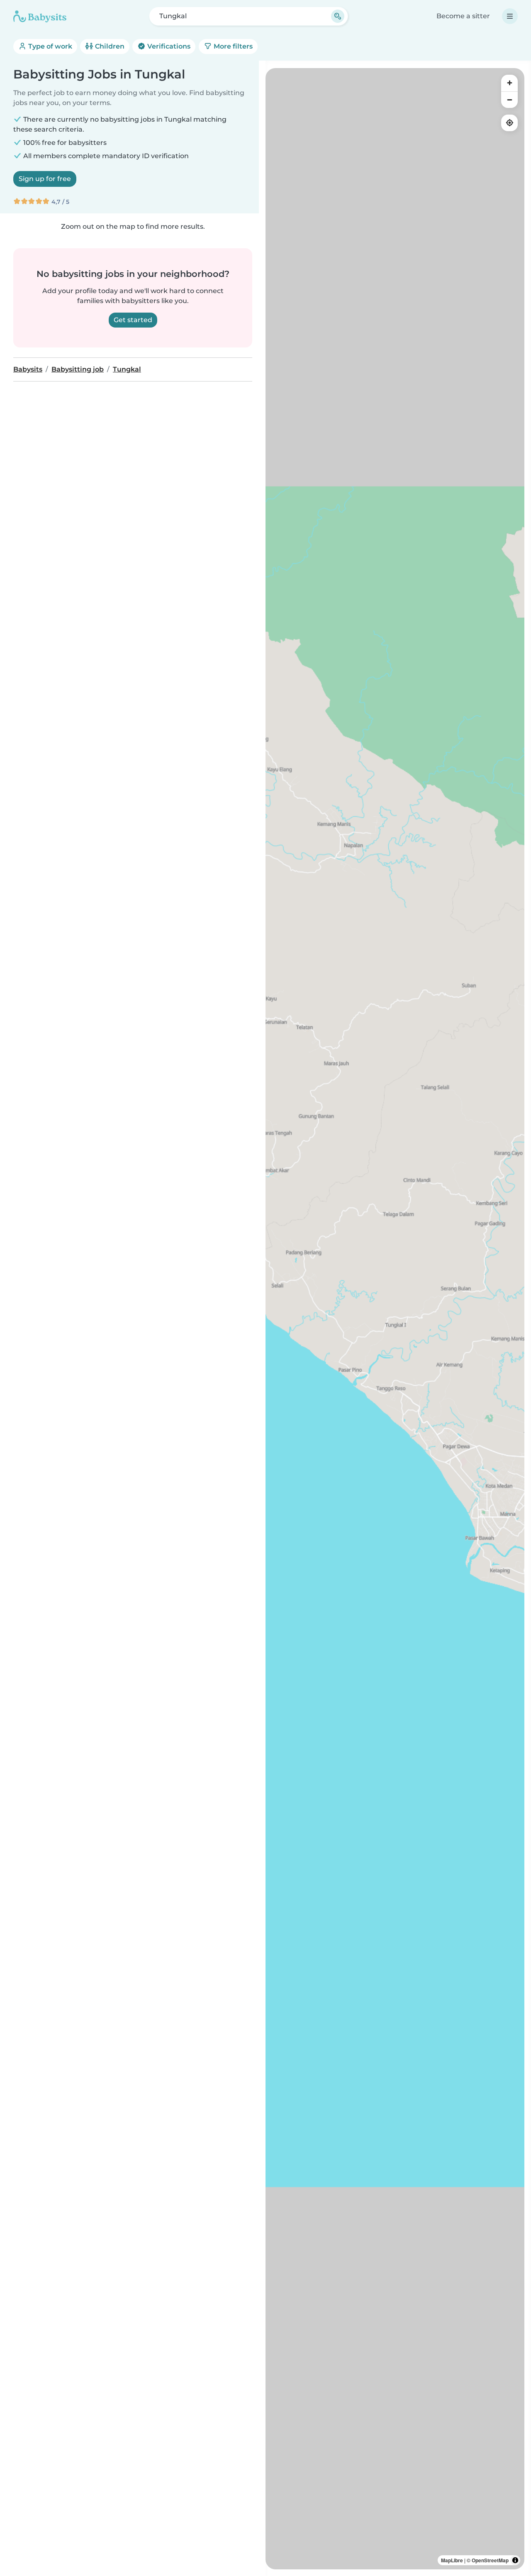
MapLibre (452, 2560)
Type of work (49, 46)
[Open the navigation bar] (510, 16)
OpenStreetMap (490, 2560)
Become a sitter (463, 16)
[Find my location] (509, 123)
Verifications (168, 46)
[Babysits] (40, 16)
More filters (232, 46)
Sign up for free (45, 179)
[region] (395, 1319)
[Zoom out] (509, 100)
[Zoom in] (509, 83)
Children (109, 46)
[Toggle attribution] (515, 2560)
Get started (133, 320)
